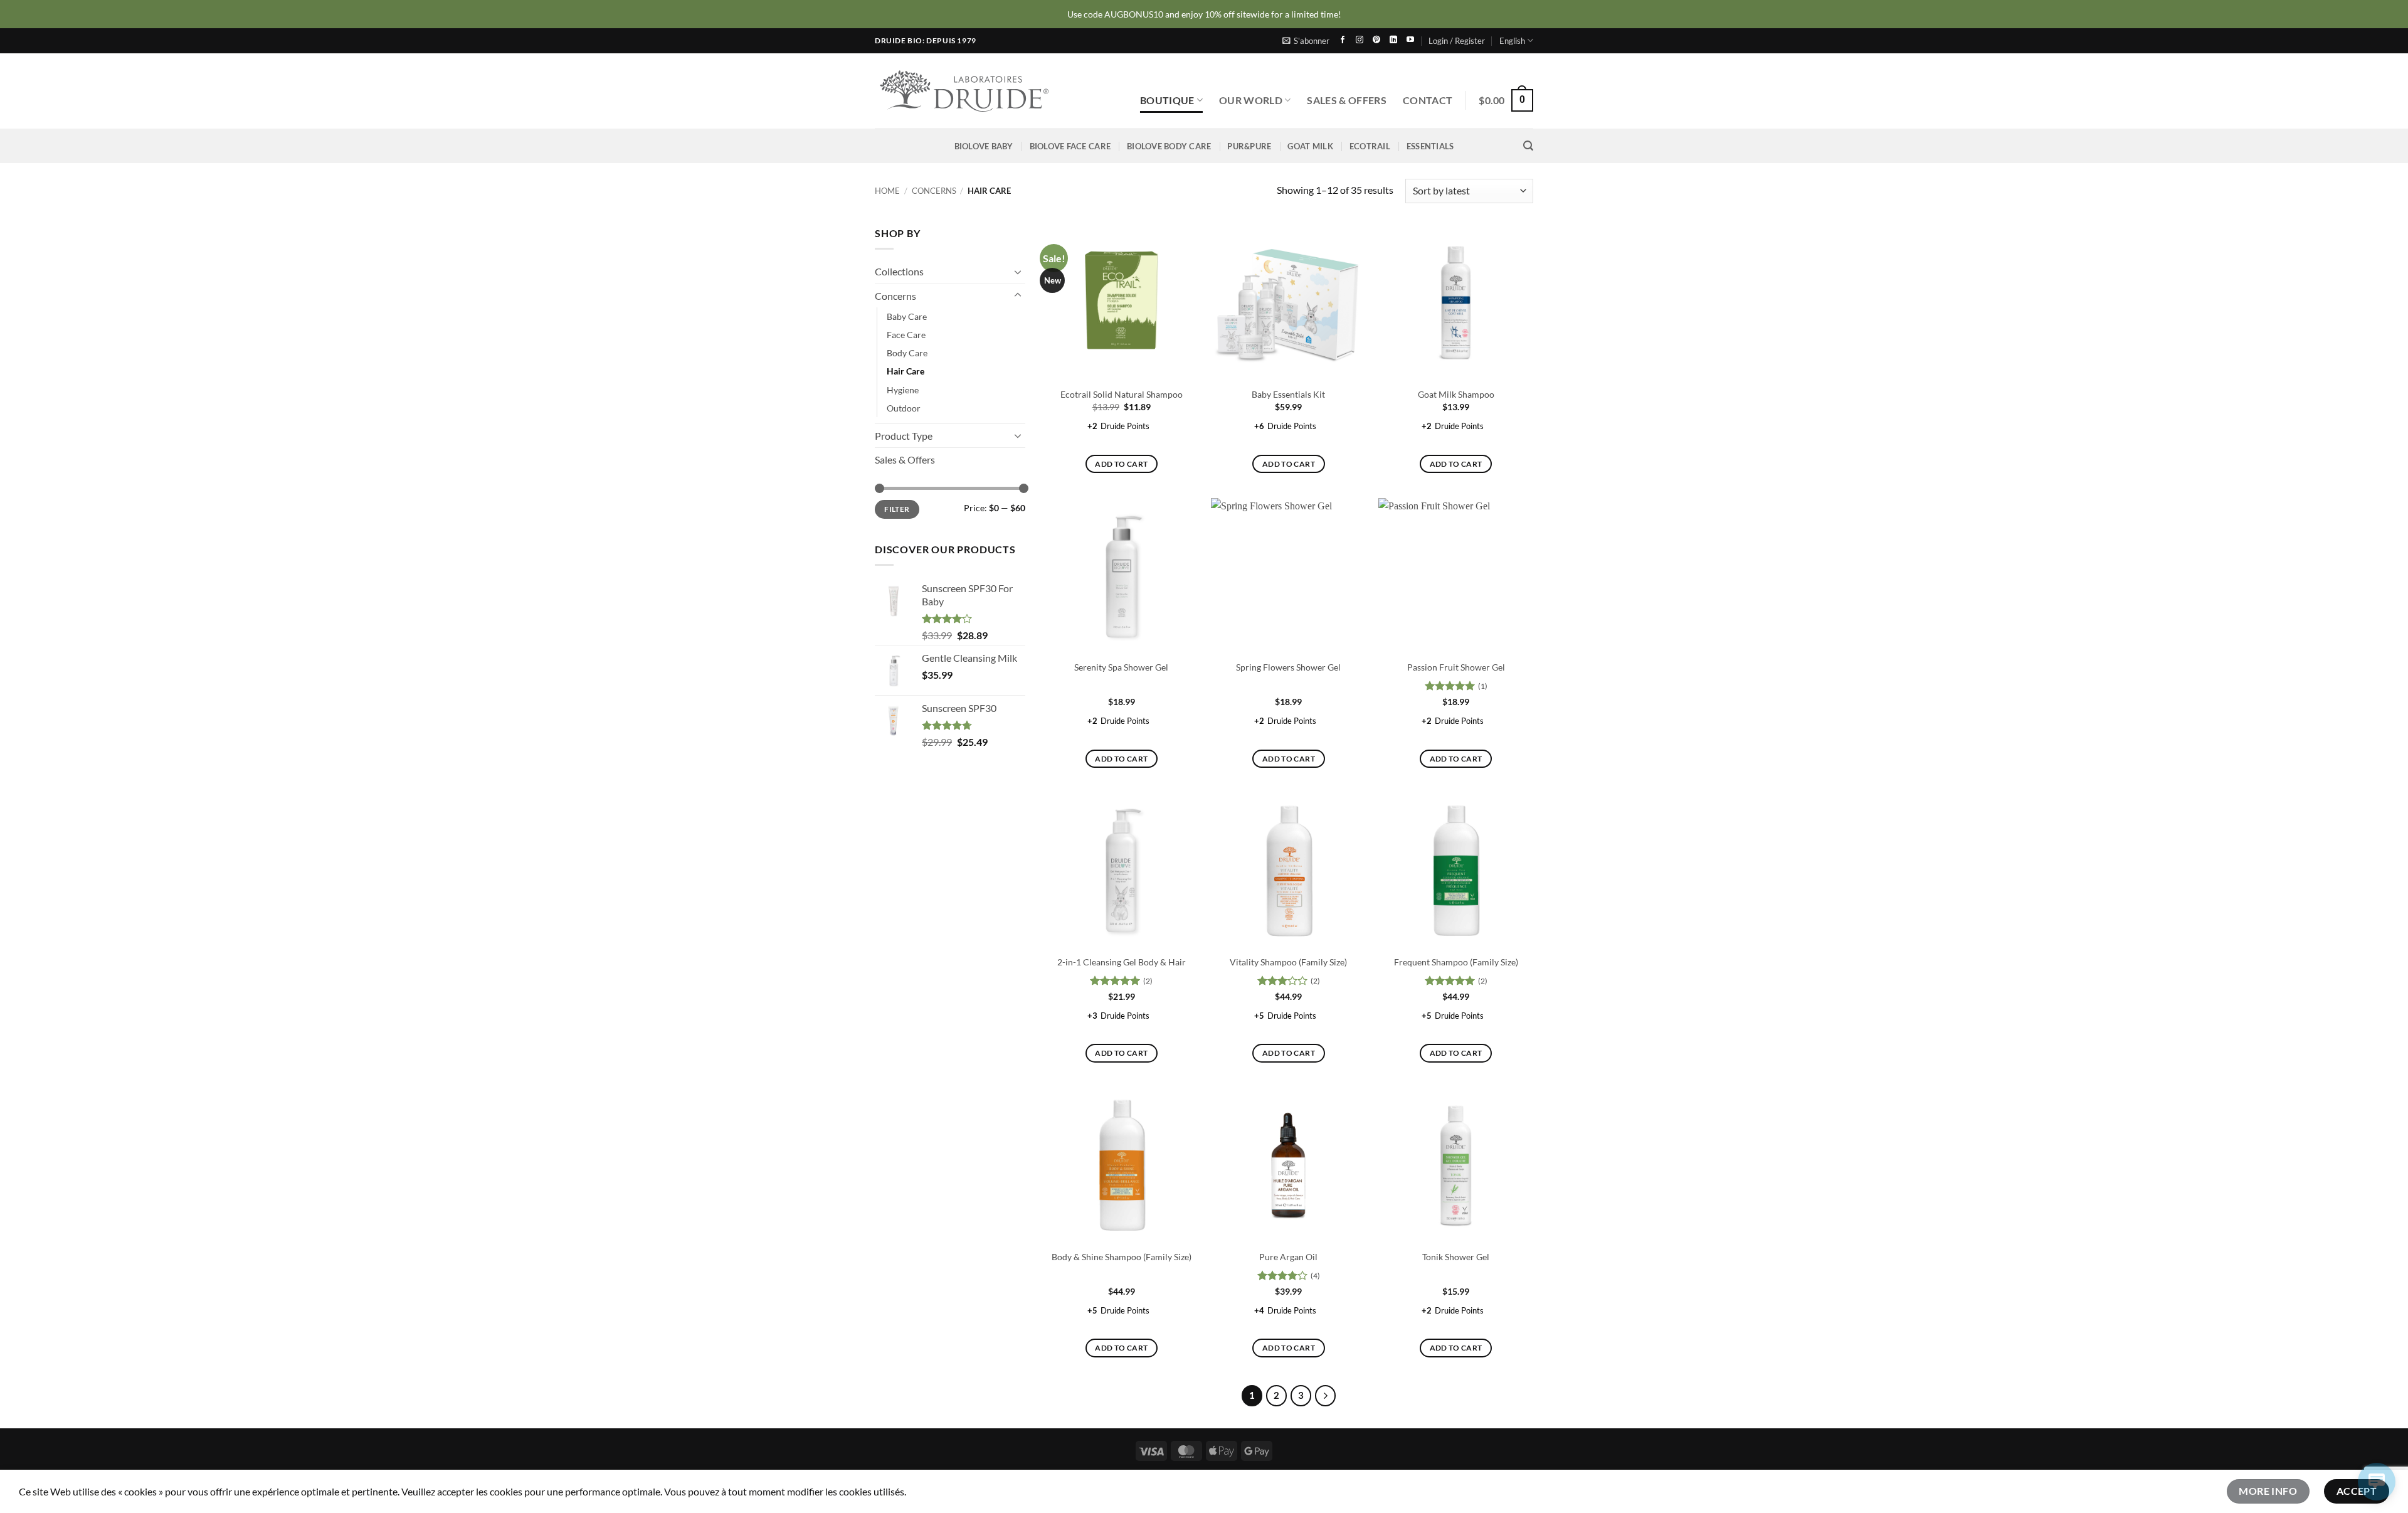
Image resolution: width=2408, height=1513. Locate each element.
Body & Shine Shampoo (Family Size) (1122, 1257)
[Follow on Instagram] (1360, 40)
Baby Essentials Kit (1288, 394)
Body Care (907, 353)
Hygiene (903, 389)
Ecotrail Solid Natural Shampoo (1122, 394)
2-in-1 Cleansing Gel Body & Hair (1122, 962)
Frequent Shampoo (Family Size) (1456, 962)
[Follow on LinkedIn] (1393, 40)
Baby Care (907, 316)
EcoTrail (1370, 146)
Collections (899, 271)
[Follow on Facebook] (1343, 40)
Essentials (1430, 146)
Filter (897, 509)
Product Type (904, 436)
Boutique (1167, 100)
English (1512, 41)
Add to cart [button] (1121, 464)
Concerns (934, 191)
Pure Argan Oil (1288, 1257)
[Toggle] (1018, 272)
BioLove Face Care (1070, 146)
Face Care (906, 335)
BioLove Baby (984, 146)
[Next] (1326, 1396)
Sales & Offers (1346, 100)
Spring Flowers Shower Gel (1288, 667)
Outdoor (904, 407)
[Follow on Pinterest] (1376, 40)
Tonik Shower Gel (1456, 1257)
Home (887, 191)
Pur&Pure (1249, 146)
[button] (1306, 41)
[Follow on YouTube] (1410, 40)
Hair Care (906, 371)
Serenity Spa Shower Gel (1121, 667)
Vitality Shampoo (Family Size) (1288, 962)
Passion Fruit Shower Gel (1456, 667)
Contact (1428, 100)
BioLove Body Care (1169, 146)
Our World (1251, 100)
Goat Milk (1310, 146)
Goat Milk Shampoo (1456, 394)
